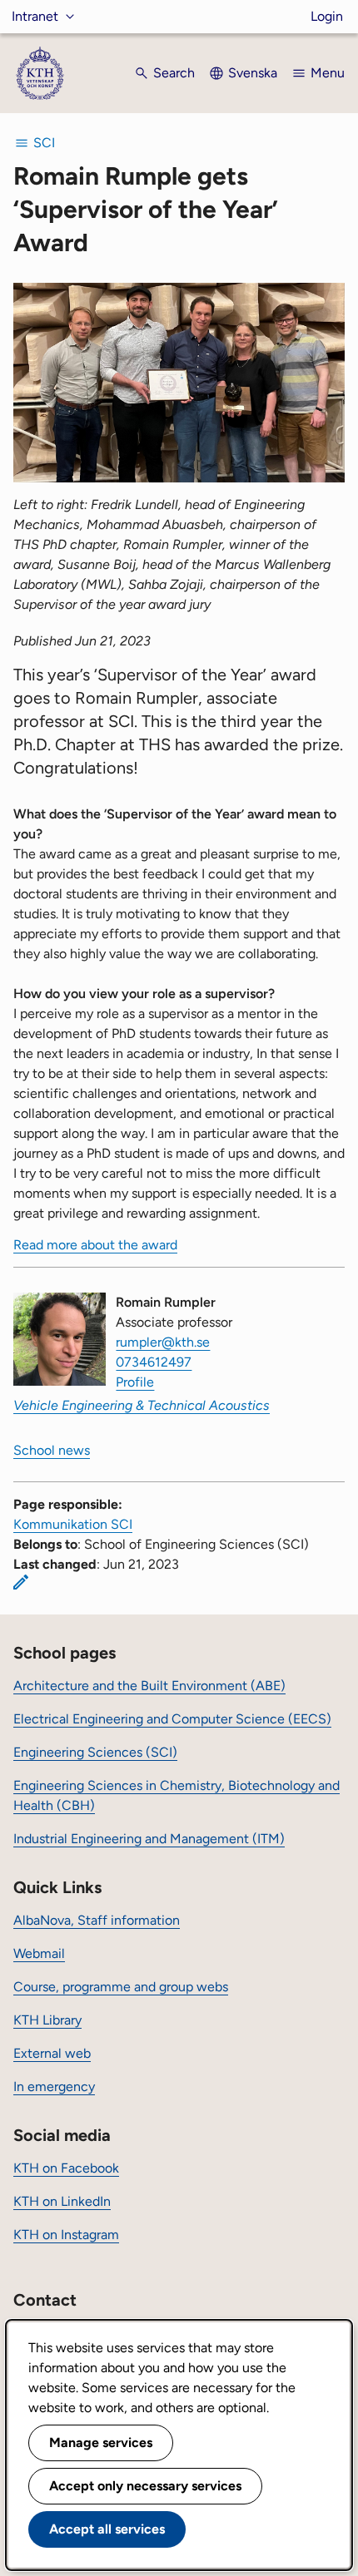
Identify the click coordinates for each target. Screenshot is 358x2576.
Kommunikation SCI (73, 1524)
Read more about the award (95, 1245)
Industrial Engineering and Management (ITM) (149, 1839)
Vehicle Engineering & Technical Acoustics (142, 1405)
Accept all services (107, 2529)
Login (327, 16)
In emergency (54, 2087)
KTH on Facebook (66, 2168)
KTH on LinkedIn (62, 2201)
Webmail (39, 1953)
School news (52, 1450)
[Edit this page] (21, 1582)
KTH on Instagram (66, 2235)
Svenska (253, 73)
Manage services (101, 2443)
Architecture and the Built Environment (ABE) (149, 1686)
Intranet (35, 16)
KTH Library (47, 2020)
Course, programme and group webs (121, 1987)
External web (52, 2053)
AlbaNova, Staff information (97, 1920)
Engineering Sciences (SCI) (95, 1752)
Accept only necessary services (145, 2486)
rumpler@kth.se (163, 1342)
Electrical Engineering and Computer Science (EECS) (172, 1719)
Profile (135, 1382)
